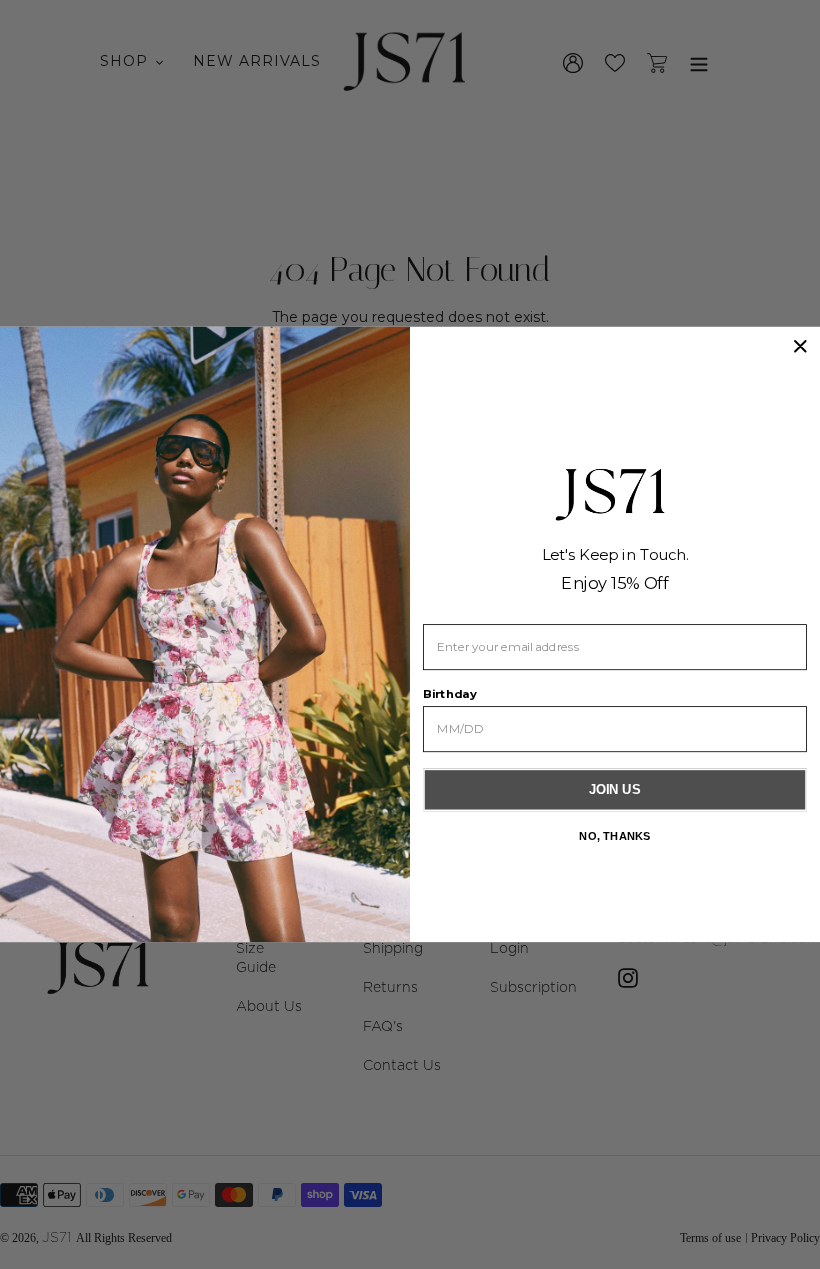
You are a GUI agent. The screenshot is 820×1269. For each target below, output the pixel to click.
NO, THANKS (614, 835)
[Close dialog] (800, 346)
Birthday (449, 694)
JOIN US (615, 790)
